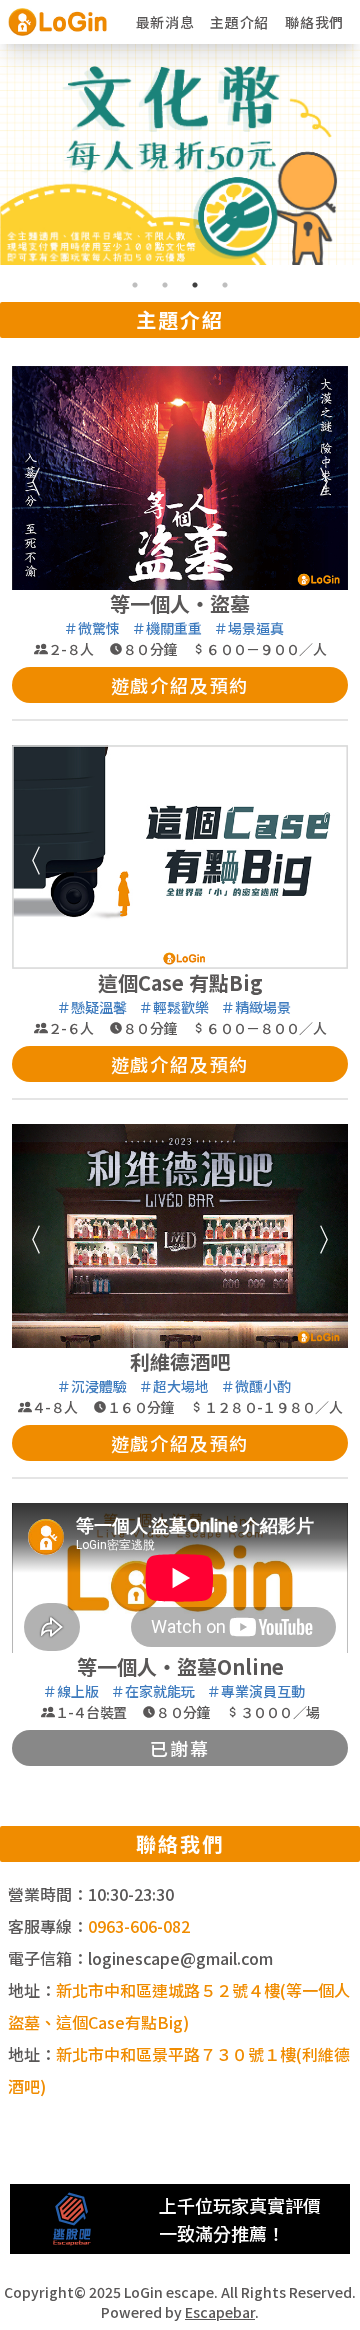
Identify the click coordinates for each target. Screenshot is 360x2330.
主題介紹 (239, 22)
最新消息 (165, 22)
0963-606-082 (139, 1926)
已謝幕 (179, 1748)
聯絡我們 (314, 22)
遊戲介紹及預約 (180, 685)
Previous (28, 478)
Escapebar (220, 2312)
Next (332, 478)
